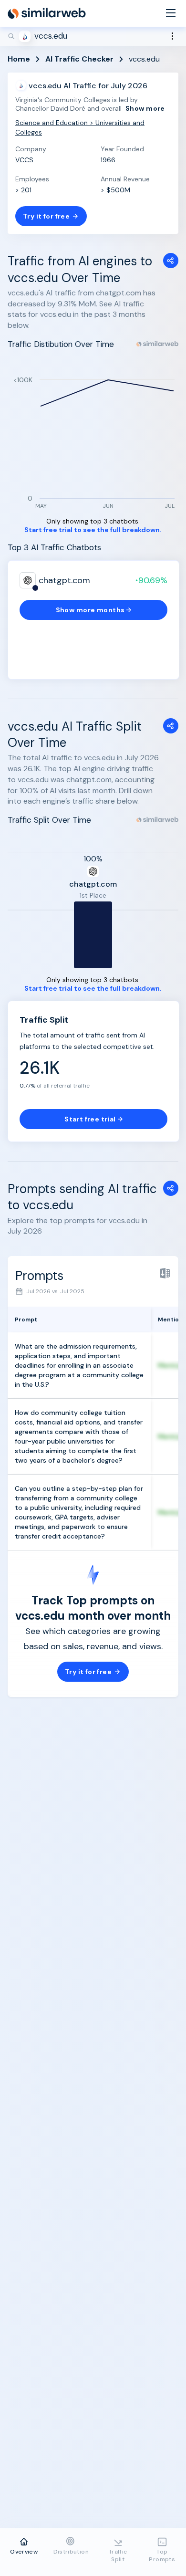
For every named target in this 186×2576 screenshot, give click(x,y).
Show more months (90, 610)
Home (19, 59)
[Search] (93, 36)
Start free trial (90, 1119)
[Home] (47, 13)
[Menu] (171, 14)
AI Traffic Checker (79, 59)
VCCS (24, 160)
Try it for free (46, 216)
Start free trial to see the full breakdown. (93, 530)
